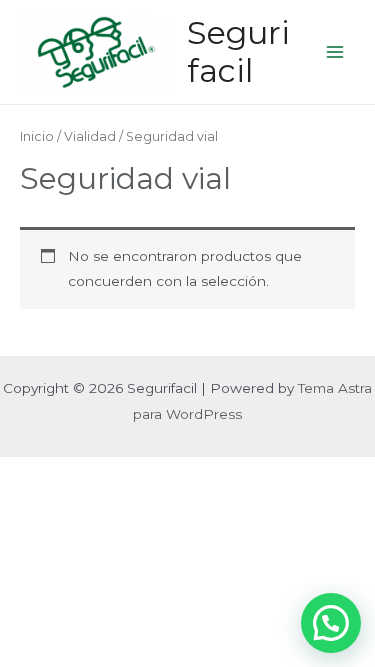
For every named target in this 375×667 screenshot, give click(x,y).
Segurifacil (238, 51)
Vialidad (90, 136)
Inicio (37, 136)
